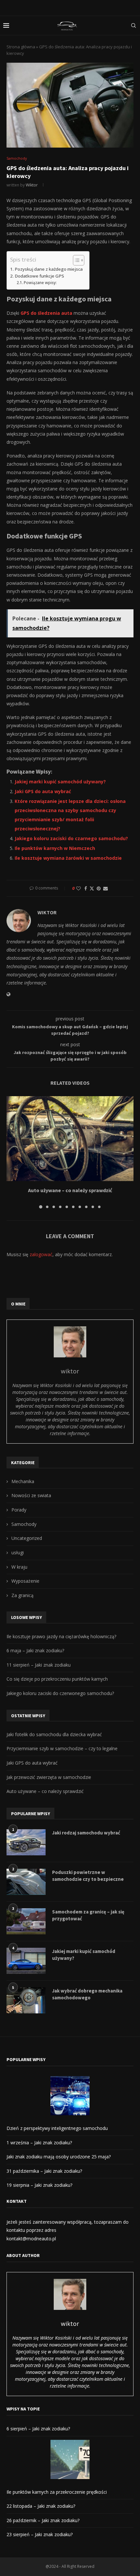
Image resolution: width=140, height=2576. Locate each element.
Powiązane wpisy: (40, 283)
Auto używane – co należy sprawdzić (70, 1190)
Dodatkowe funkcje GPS (39, 276)
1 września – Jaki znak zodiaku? (39, 2143)
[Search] (133, 25)
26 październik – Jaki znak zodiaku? (43, 2520)
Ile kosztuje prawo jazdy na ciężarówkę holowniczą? (61, 1636)
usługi (18, 1552)
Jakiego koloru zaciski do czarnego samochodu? (71, 838)
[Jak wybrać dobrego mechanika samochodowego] (26, 2000)
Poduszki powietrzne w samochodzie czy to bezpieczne (88, 1876)
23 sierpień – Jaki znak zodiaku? (40, 2534)
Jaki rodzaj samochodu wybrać (86, 1833)
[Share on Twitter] (92, 888)
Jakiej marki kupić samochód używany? (60, 782)
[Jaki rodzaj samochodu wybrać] (26, 1842)
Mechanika (23, 1481)
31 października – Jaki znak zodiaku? (44, 2171)
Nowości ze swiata (31, 1495)
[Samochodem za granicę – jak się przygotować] (26, 1921)
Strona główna (21, 47)
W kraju (19, 1567)
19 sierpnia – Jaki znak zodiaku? (39, 2185)
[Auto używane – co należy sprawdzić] (70, 1139)
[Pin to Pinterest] (99, 888)
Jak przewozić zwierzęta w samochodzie (49, 1777)
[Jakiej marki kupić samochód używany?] (26, 1961)
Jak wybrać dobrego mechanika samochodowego (87, 1994)
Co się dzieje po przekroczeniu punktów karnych (57, 1679)
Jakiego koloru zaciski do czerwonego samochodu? (60, 1693)
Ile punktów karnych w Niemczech (55, 848)
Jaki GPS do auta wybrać (43, 791)
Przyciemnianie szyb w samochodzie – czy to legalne (62, 1748)
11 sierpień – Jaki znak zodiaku (39, 1665)
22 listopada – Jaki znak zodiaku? (41, 2506)
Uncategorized (27, 1538)
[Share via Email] (105, 888)
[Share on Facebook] (86, 888)
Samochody (24, 1524)
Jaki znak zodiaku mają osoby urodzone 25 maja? (59, 2157)
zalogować (41, 1254)
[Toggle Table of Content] (75, 260)
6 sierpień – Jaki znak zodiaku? (38, 2429)
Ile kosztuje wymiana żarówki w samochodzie (68, 858)
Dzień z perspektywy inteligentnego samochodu (57, 2128)
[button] (12, 1152)
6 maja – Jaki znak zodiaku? (35, 1650)
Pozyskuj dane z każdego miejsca (49, 269)
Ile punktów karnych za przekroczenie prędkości (57, 2492)
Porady (19, 1510)
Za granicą (22, 1595)
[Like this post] (78, 888)
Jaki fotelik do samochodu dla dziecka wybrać (54, 1734)
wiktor (32, 185)
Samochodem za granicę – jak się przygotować (88, 1915)
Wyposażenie (25, 1581)
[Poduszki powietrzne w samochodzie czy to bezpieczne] (26, 1882)
